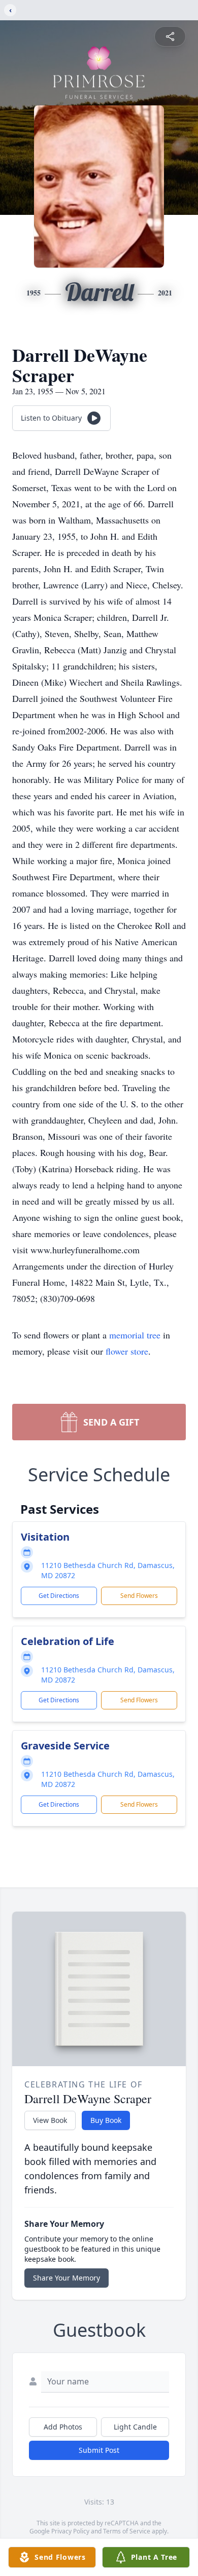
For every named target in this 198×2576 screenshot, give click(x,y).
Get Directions (59, 1596)
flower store (127, 1351)
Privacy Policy (70, 2531)
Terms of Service (127, 2531)
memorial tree (135, 1335)
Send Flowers (139, 1596)
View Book (50, 2120)
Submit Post (99, 2450)
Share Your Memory (67, 2278)
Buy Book (106, 2120)
